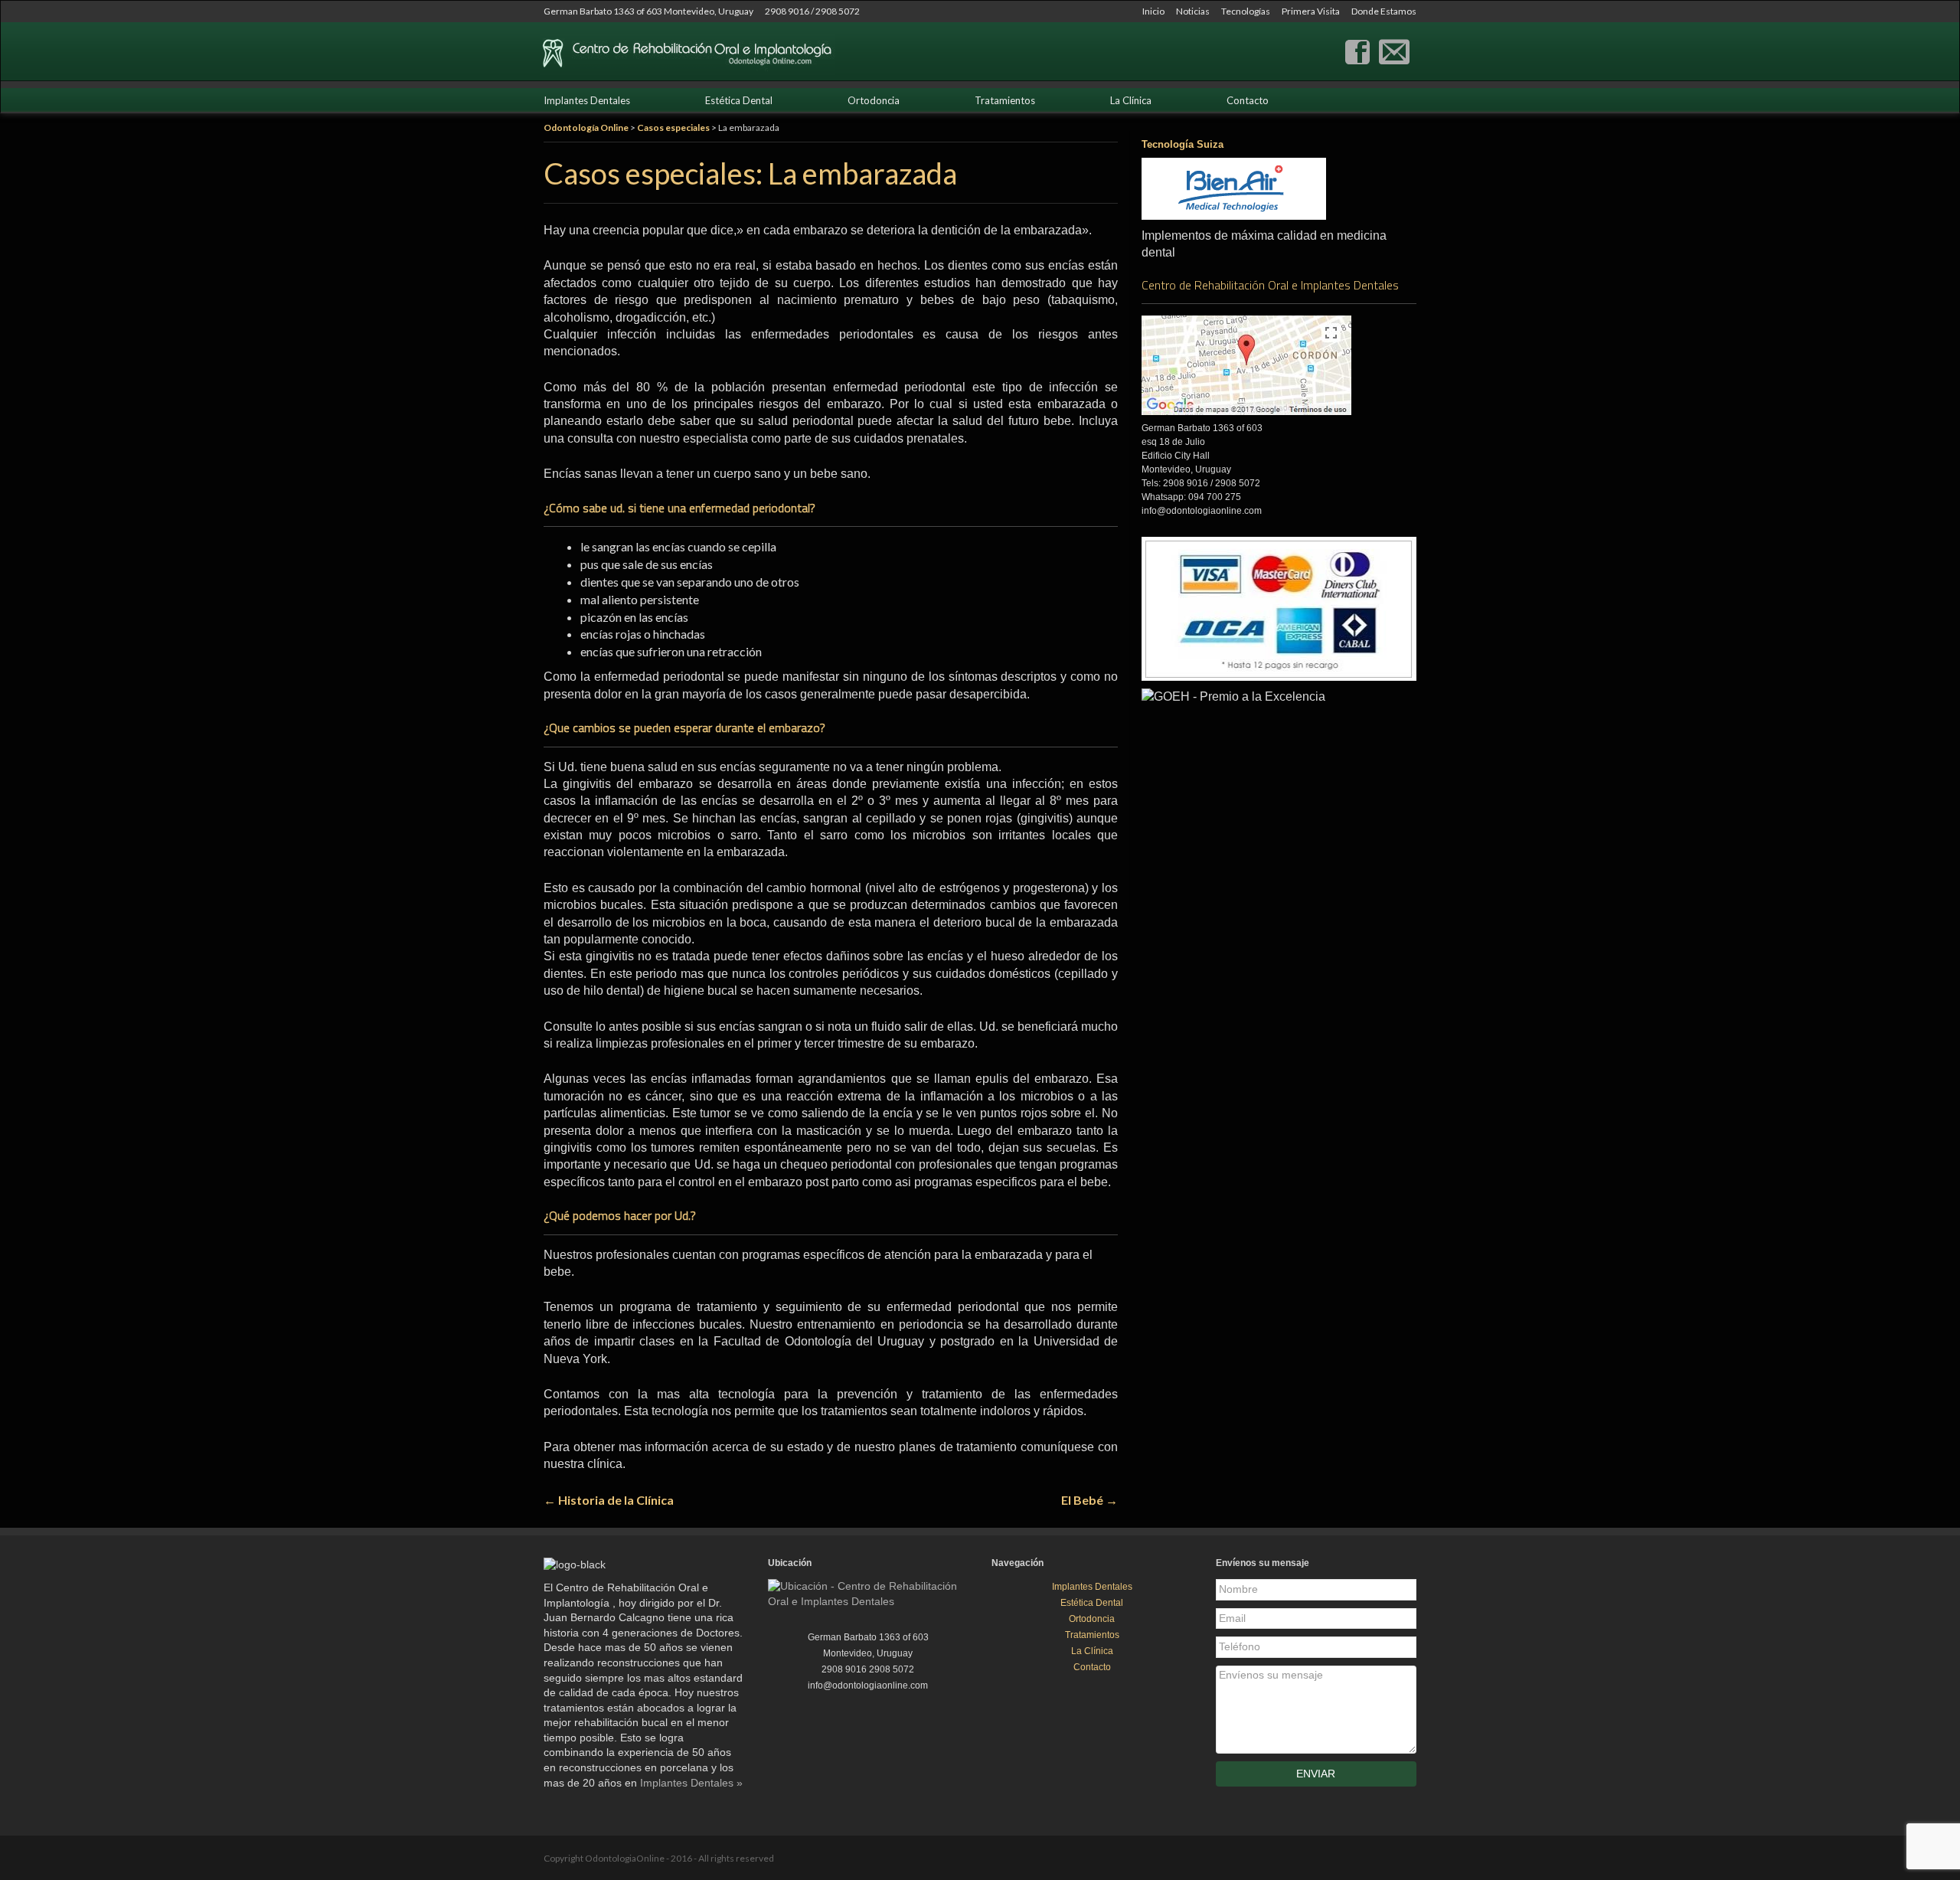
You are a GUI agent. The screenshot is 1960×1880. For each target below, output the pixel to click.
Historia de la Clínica (609, 1500)
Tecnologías (1246, 11)
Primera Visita (1311, 11)
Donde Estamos (1384, 11)
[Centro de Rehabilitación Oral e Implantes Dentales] (1357, 50)
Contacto (1248, 100)
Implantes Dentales (587, 100)
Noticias (1193, 11)
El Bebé (1089, 1500)
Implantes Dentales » (691, 1783)
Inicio (1153, 11)
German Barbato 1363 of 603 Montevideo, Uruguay (648, 11)
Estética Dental (739, 100)
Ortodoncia (874, 100)
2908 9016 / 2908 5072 (812, 11)
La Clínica (1131, 100)
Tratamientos (1005, 100)
